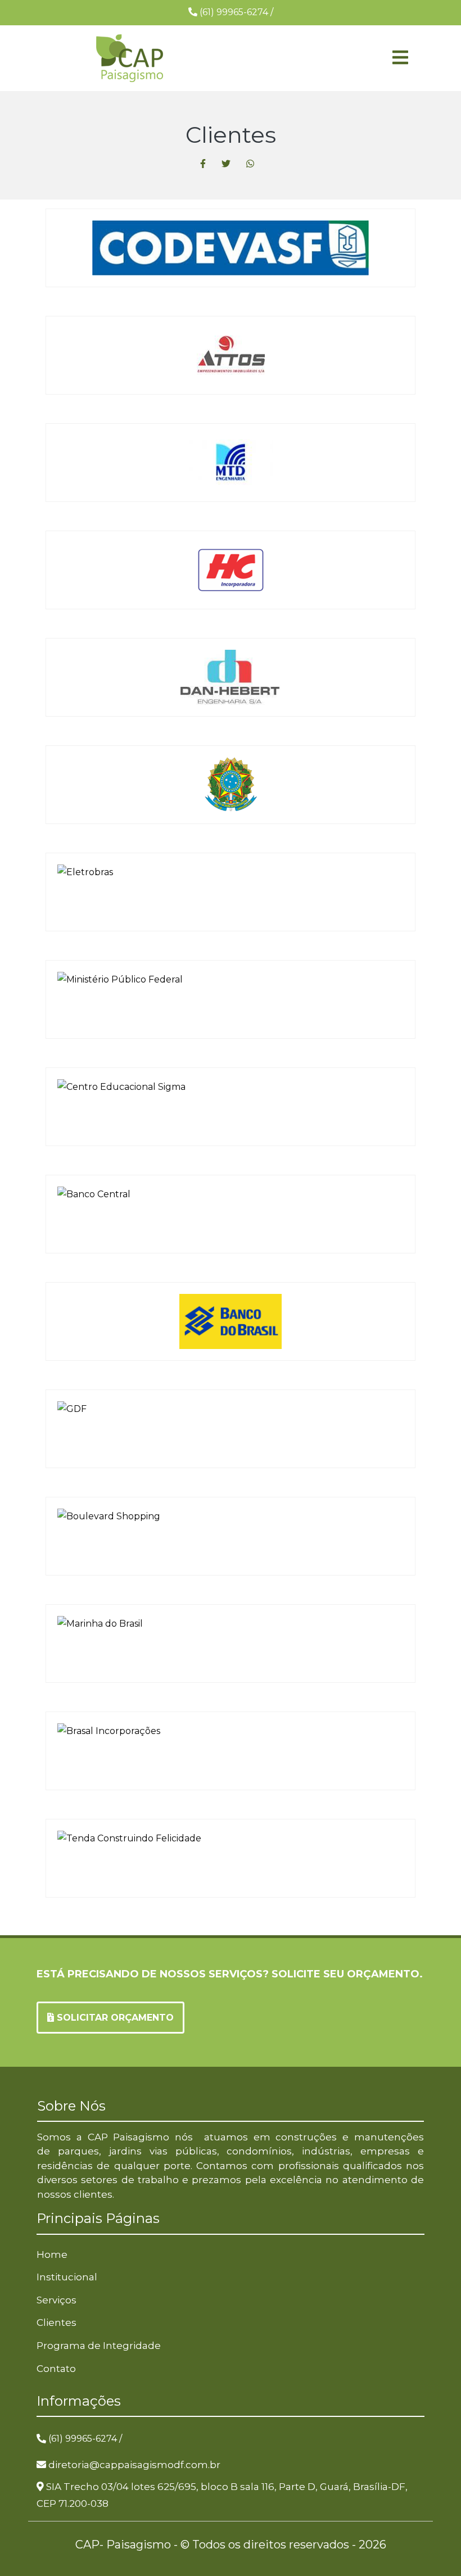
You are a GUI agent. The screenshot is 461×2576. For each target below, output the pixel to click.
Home (52, 2254)
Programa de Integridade (99, 2346)
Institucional (67, 2277)
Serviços (57, 2300)
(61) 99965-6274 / (85, 2439)
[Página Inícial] (129, 58)
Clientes (57, 2323)
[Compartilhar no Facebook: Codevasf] (203, 164)
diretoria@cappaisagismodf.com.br (134, 2465)
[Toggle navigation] (332, 58)
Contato (56, 2369)
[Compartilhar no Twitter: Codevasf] (226, 164)
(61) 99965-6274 (235, 12)
